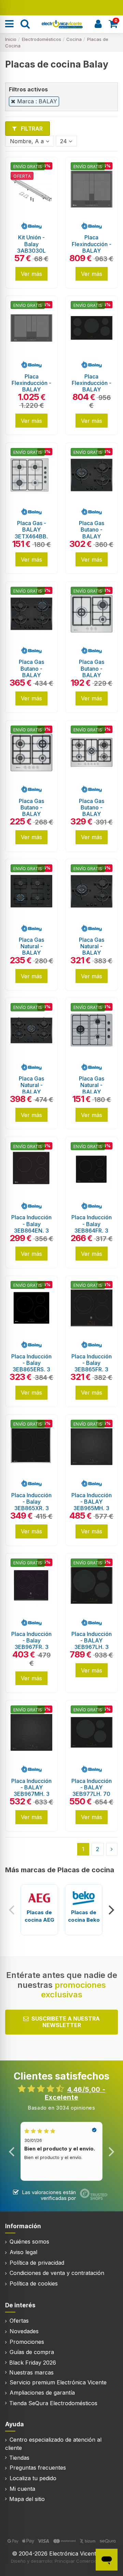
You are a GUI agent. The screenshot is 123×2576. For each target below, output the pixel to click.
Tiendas (19, 2458)
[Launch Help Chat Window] (107, 2560)
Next (111, 1910)
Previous (12, 1910)
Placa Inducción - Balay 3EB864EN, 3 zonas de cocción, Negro (31, 1230)
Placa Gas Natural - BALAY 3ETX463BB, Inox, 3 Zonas (91, 1092)
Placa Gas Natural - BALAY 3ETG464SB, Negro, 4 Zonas (32, 953)
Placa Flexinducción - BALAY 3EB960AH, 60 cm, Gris (92, 250)
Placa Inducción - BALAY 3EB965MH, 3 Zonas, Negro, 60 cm (92, 1508)
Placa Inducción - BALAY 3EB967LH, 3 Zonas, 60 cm (92, 1644)
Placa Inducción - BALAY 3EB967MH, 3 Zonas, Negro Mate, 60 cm (31, 1794)
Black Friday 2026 (33, 2363)
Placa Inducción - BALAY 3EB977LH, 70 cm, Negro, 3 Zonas (92, 1794)
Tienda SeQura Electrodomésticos (53, 2403)
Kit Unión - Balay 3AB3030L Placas (31, 247)
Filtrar (31, 129)
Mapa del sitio (27, 2499)
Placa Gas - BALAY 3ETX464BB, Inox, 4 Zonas (32, 533)
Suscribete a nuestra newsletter (66, 2022)
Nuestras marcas (31, 2372)
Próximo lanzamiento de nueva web (62, 7)
